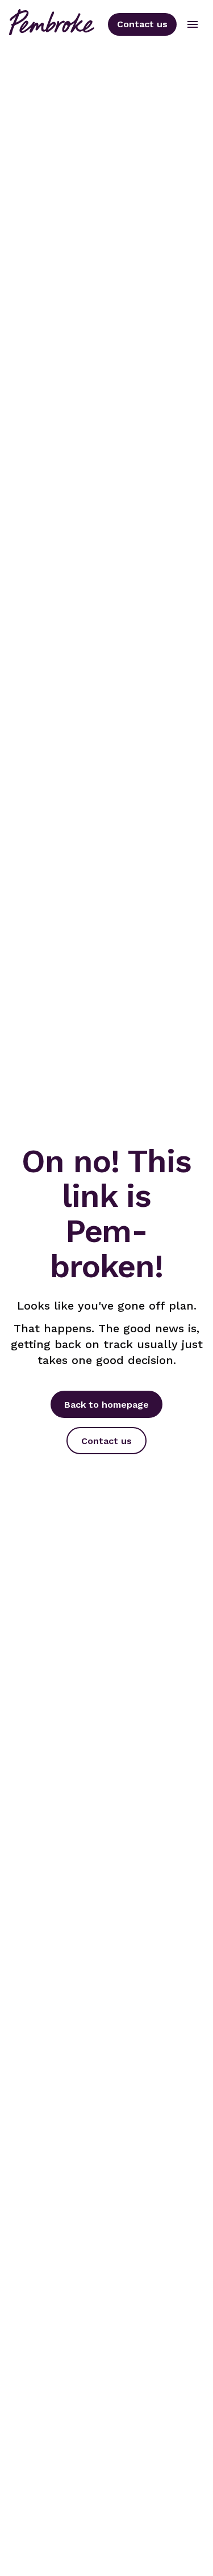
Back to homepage (106, 1405)
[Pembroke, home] (52, 24)
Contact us (142, 24)
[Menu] (193, 24)
